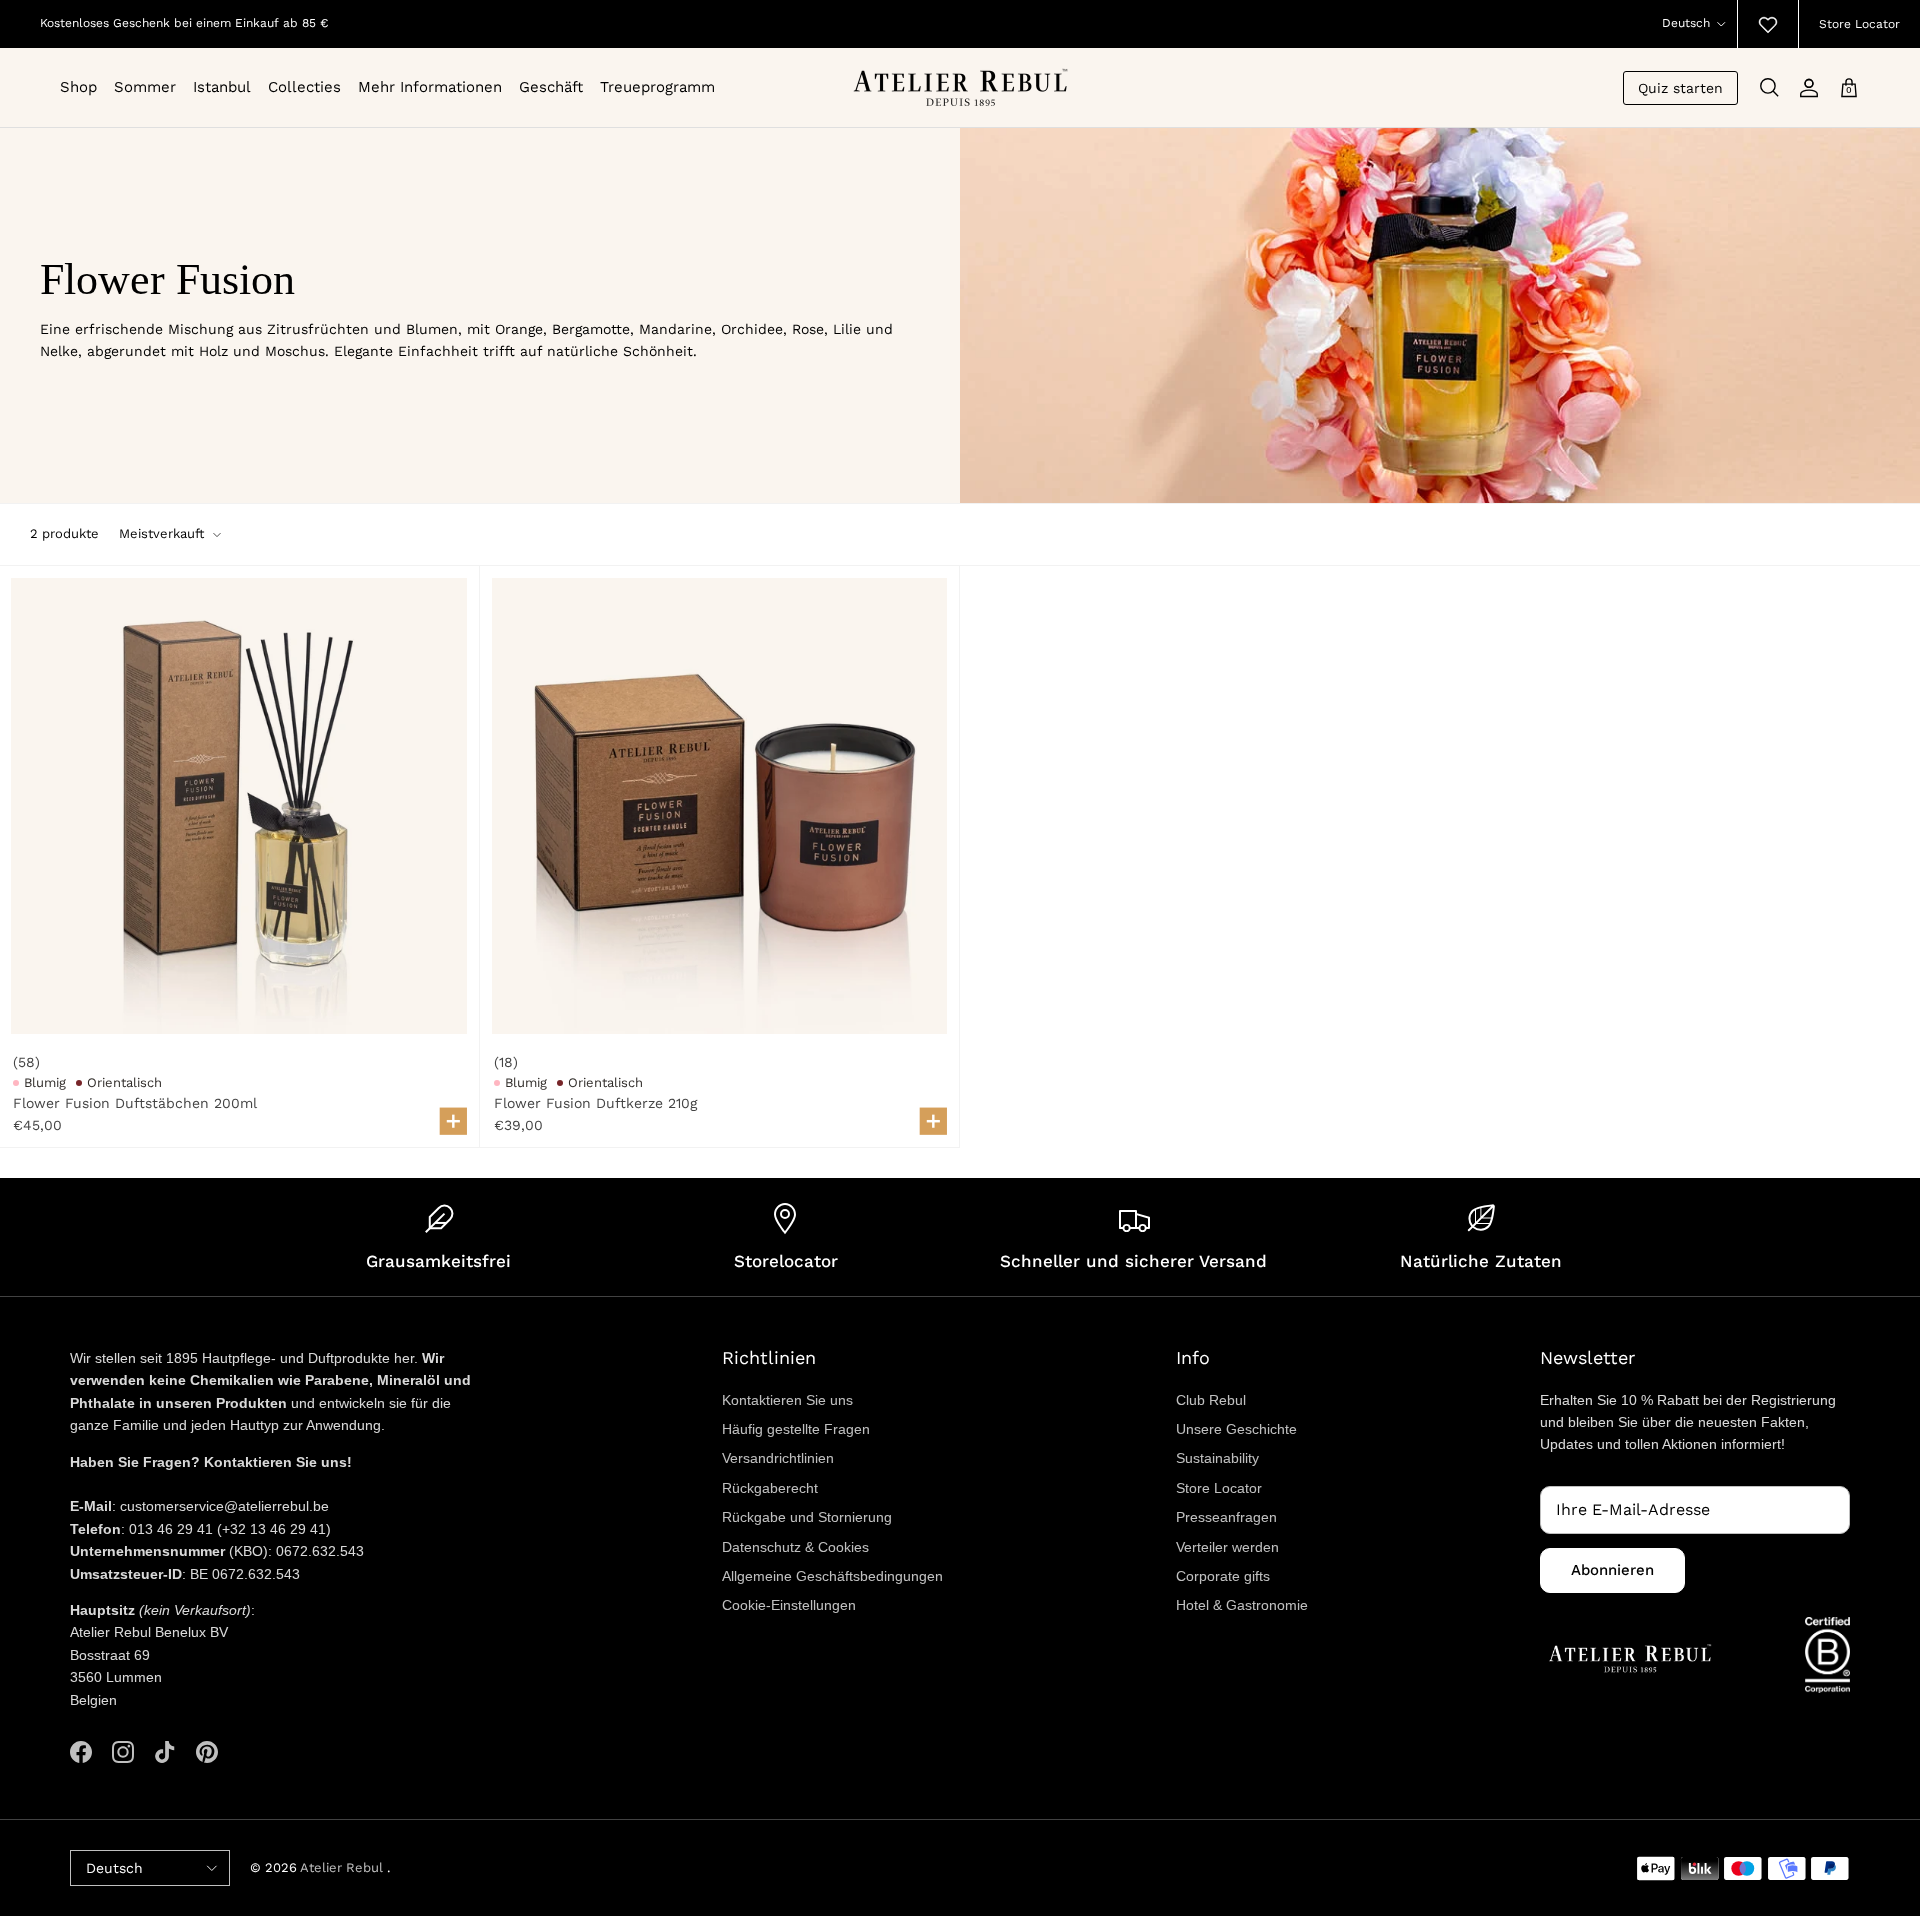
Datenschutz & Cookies (795, 1547)
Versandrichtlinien (778, 1458)
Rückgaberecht (770, 1488)
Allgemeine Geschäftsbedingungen (832, 1576)
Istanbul (222, 87)
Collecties (304, 87)
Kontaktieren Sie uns (787, 1400)
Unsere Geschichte (1236, 1429)
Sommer (145, 87)
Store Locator (1859, 24)
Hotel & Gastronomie (1242, 1605)
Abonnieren (1612, 1570)
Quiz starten (1680, 88)
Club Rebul (1211, 1400)
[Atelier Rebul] (960, 87)
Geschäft (551, 87)
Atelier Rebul (343, 1867)
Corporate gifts (1223, 1576)
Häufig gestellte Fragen (796, 1429)
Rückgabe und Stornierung (807, 1517)
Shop (78, 87)
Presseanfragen (1226, 1517)
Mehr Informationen (430, 87)
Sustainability (1217, 1458)
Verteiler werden (1227, 1547)
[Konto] (1809, 88)
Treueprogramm (657, 87)
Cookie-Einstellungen (789, 1605)
